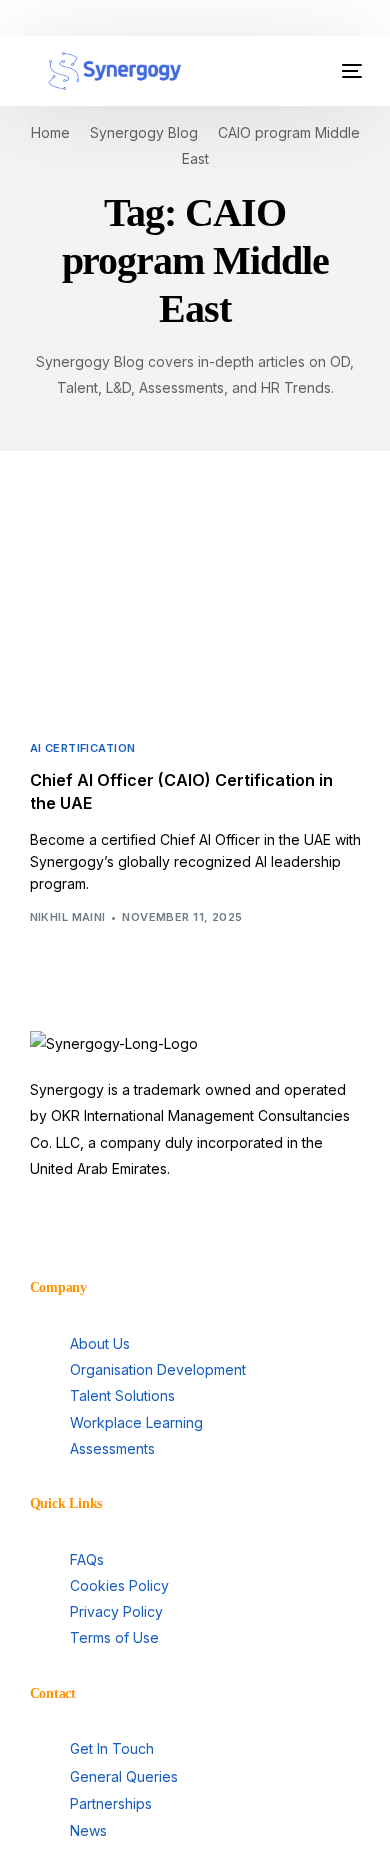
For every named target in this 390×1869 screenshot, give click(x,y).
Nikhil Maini (68, 917)
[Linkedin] (55, 1227)
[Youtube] (109, 1227)
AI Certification (83, 748)
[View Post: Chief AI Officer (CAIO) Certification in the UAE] (195, 615)
